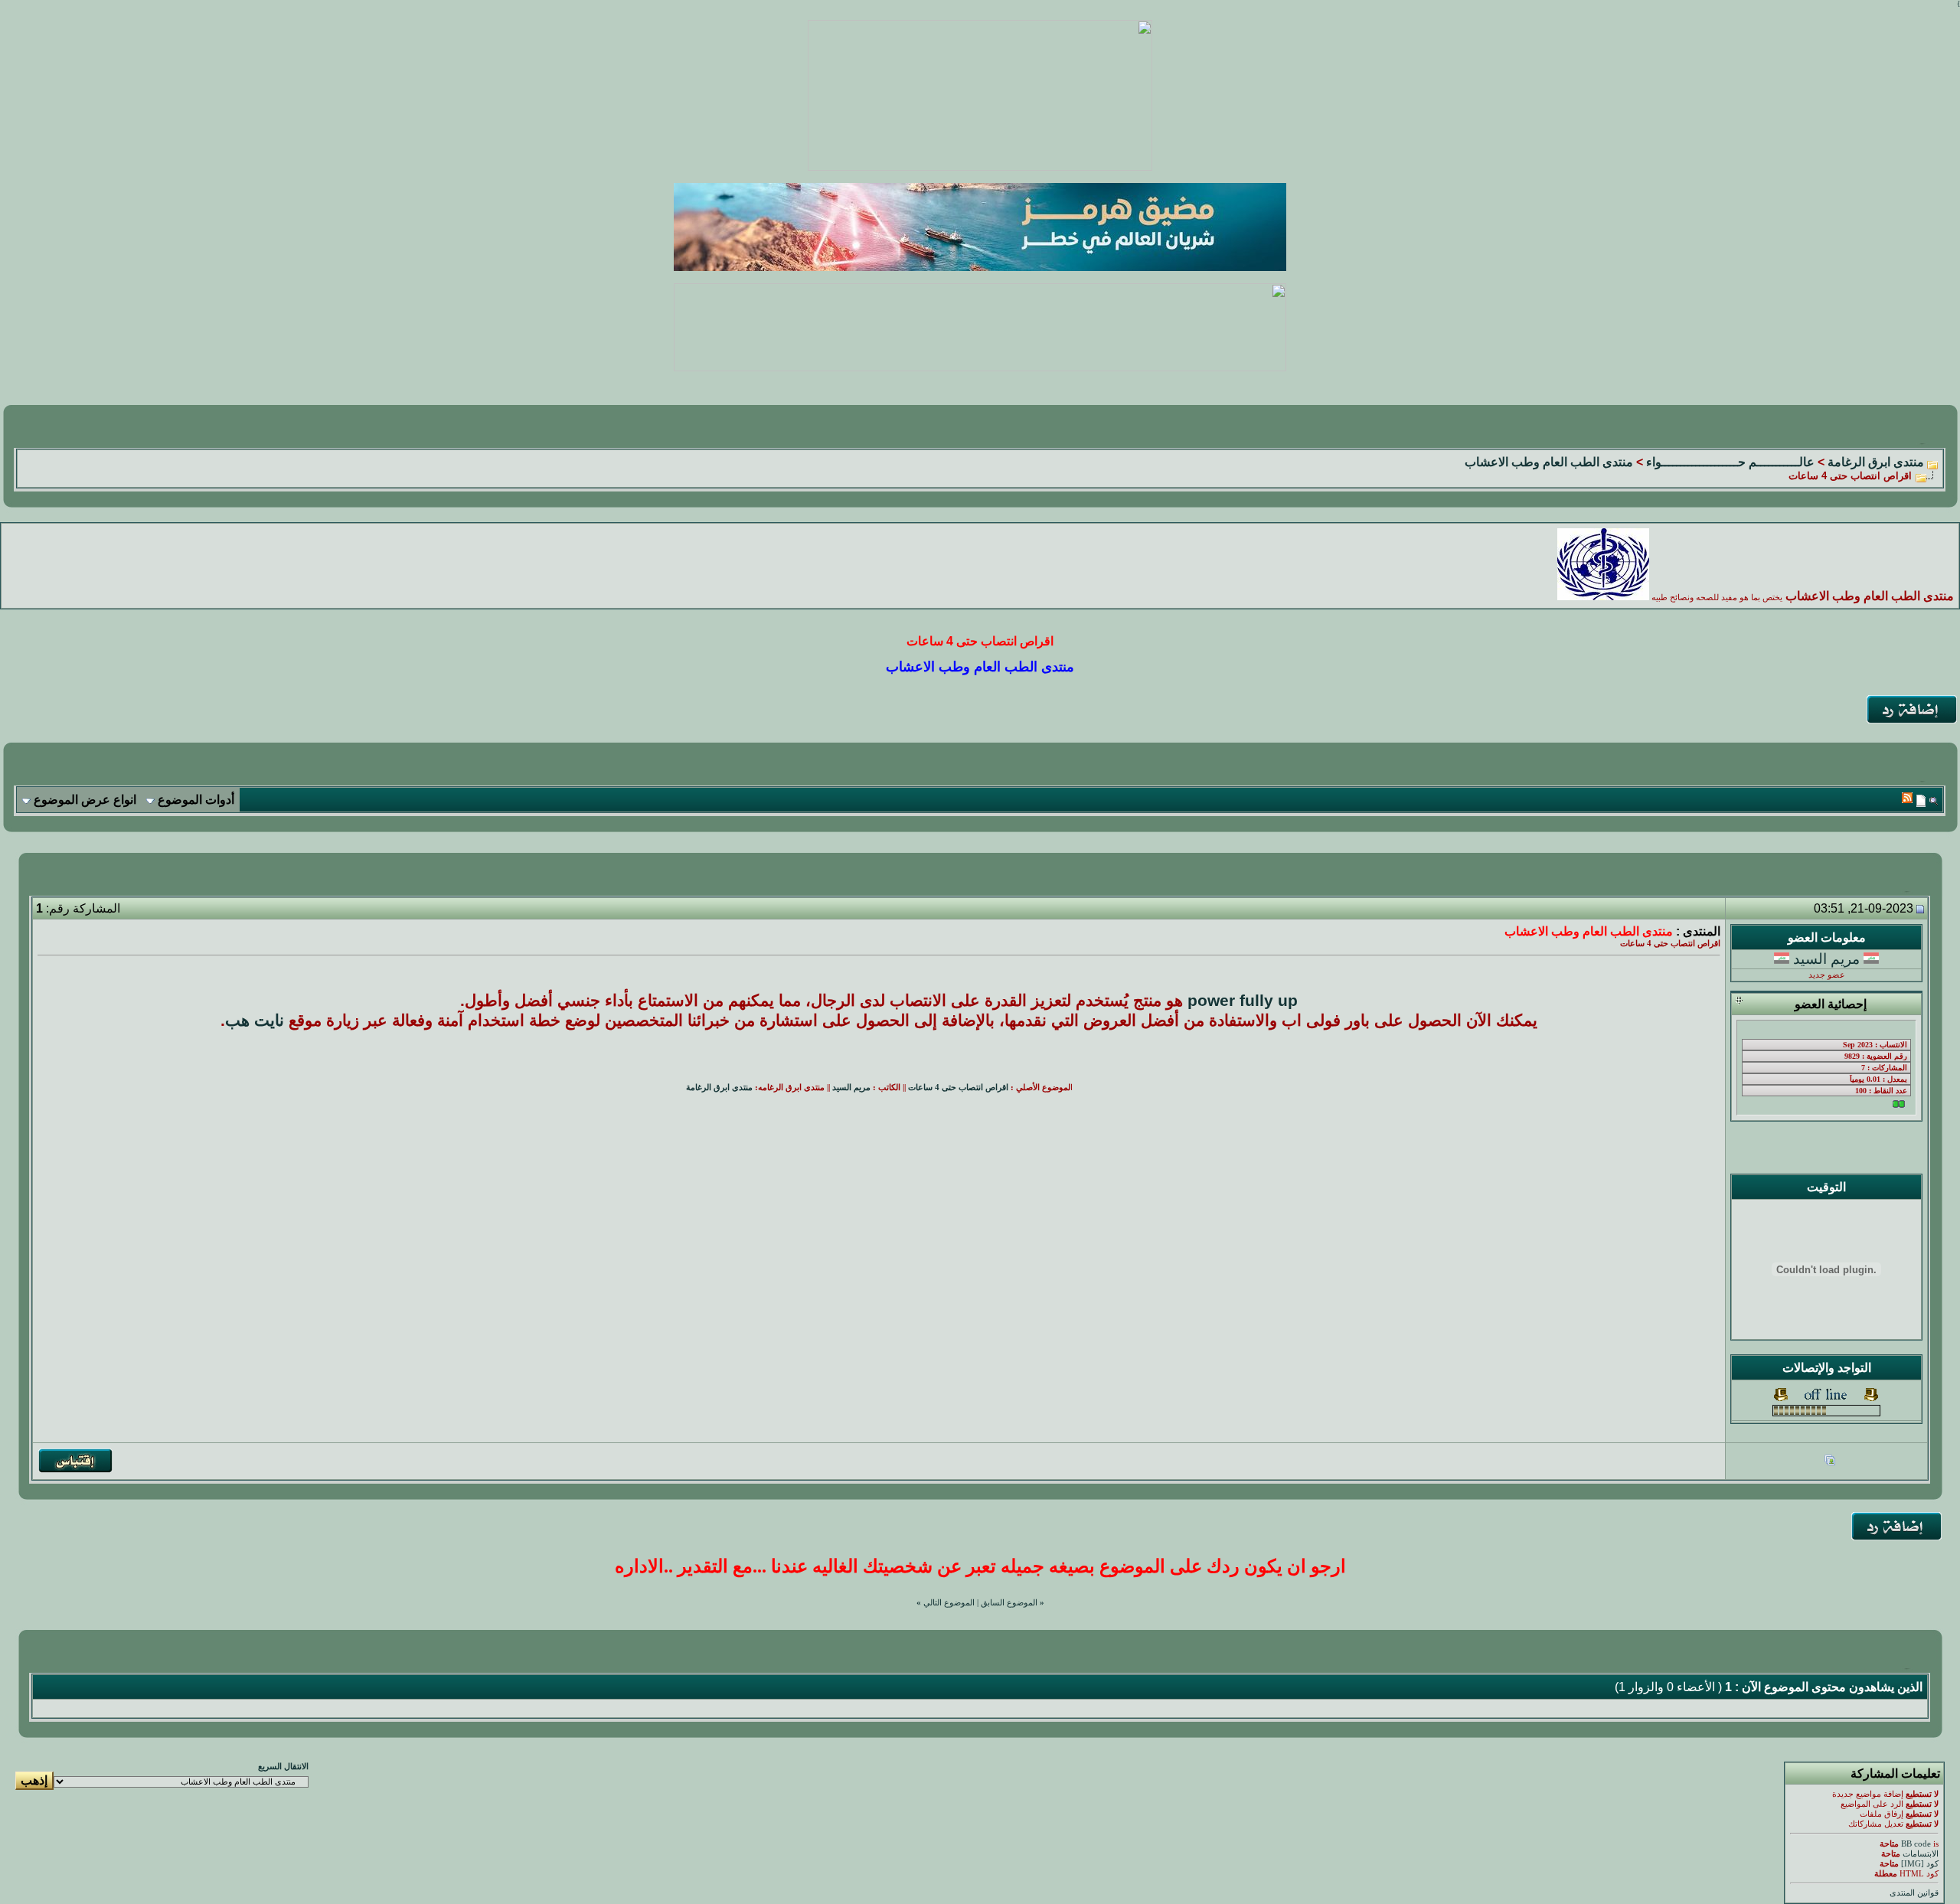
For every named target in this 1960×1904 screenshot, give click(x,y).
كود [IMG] (1920, 1864)
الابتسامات (1921, 1854)
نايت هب (255, 1021)
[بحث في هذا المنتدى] (1934, 800)
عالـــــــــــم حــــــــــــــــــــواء (1730, 462)
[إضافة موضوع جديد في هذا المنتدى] (1921, 800)
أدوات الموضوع (196, 800)
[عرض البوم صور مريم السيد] (1830, 1462)
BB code (1916, 1844)
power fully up (1243, 1001)
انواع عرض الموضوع (85, 800)
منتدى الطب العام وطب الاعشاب (1549, 462)
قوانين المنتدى (1914, 1893)
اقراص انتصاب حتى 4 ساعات (958, 1088)
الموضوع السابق (1009, 1603)
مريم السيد (1826, 959)
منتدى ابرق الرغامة (1876, 462)
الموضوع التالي (949, 1603)
